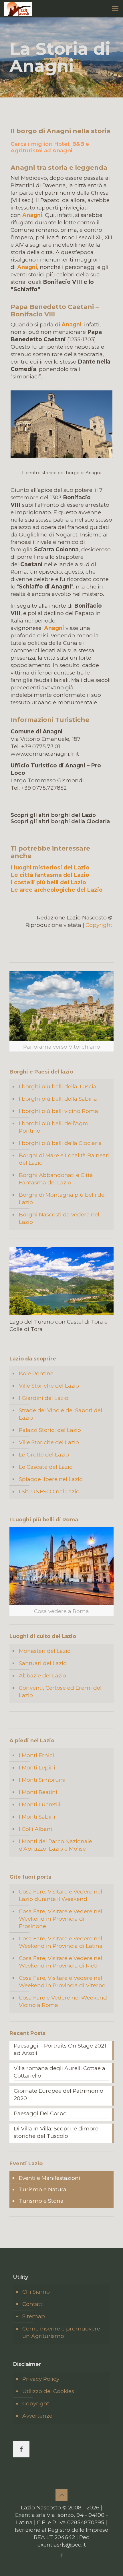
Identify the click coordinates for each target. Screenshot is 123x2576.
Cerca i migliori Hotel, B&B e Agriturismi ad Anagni (50, 147)
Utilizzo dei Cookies (48, 2391)
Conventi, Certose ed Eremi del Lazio (60, 1692)
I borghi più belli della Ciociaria (60, 1143)
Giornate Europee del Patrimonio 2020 (58, 2095)
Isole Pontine (36, 1373)
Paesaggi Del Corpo (40, 2113)
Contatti (33, 2304)
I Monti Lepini (37, 1768)
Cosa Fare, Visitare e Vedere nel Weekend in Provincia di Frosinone (60, 1919)
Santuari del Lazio (43, 1663)
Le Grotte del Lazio (44, 1455)
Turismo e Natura (43, 2189)
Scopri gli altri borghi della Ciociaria (60, 821)
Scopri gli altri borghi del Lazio (53, 815)
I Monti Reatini (38, 1792)
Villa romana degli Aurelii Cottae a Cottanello (59, 2072)
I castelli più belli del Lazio (48, 882)
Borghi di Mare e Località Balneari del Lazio (64, 1159)
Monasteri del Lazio (45, 1651)
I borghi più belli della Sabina (58, 1099)
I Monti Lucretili (40, 1804)
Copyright (99, 925)
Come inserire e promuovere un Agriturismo (61, 2332)
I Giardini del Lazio (44, 1398)
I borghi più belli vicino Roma (58, 1111)
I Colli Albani (35, 1829)
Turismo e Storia (41, 2201)
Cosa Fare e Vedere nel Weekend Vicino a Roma (63, 2001)
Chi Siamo (36, 2292)
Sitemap (34, 2316)
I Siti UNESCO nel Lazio (49, 1491)
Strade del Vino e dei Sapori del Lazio (60, 1414)
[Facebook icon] (62, 2555)
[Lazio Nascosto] (18, 9)
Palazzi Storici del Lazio (50, 1430)
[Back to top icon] (61, 2495)
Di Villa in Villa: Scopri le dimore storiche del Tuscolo (56, 2132)
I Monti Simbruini (42, 1780)
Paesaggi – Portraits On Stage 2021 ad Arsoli (60, 2049)
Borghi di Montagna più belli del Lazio (62, 1199)
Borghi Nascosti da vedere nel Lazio (59, 1218)
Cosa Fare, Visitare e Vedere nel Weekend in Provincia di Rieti (60, 1962)
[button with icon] (21, 2449)
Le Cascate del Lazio (46, 1467)
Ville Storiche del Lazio (49, 1386)
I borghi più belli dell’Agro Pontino (54, 1127)
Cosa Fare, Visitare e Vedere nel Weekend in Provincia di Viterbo (62, 1982)
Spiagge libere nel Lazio (51, 1479)
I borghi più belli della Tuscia (58, 1087)
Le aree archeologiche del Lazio (57, 890)
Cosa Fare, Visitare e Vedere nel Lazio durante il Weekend (60, 1895)
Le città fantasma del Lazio (50, 875)
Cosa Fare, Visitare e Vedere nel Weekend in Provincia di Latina (61, 1942)
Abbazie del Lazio (42, 1676)
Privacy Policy (41, 2379)
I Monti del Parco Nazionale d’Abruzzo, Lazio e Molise (55, 1845)
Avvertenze (37, 2416)
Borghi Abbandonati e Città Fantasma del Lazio (56, 1179)
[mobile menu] (115, 9)
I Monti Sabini (37, 1817)
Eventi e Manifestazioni (49, 2178)
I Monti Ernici (36, 1755)
